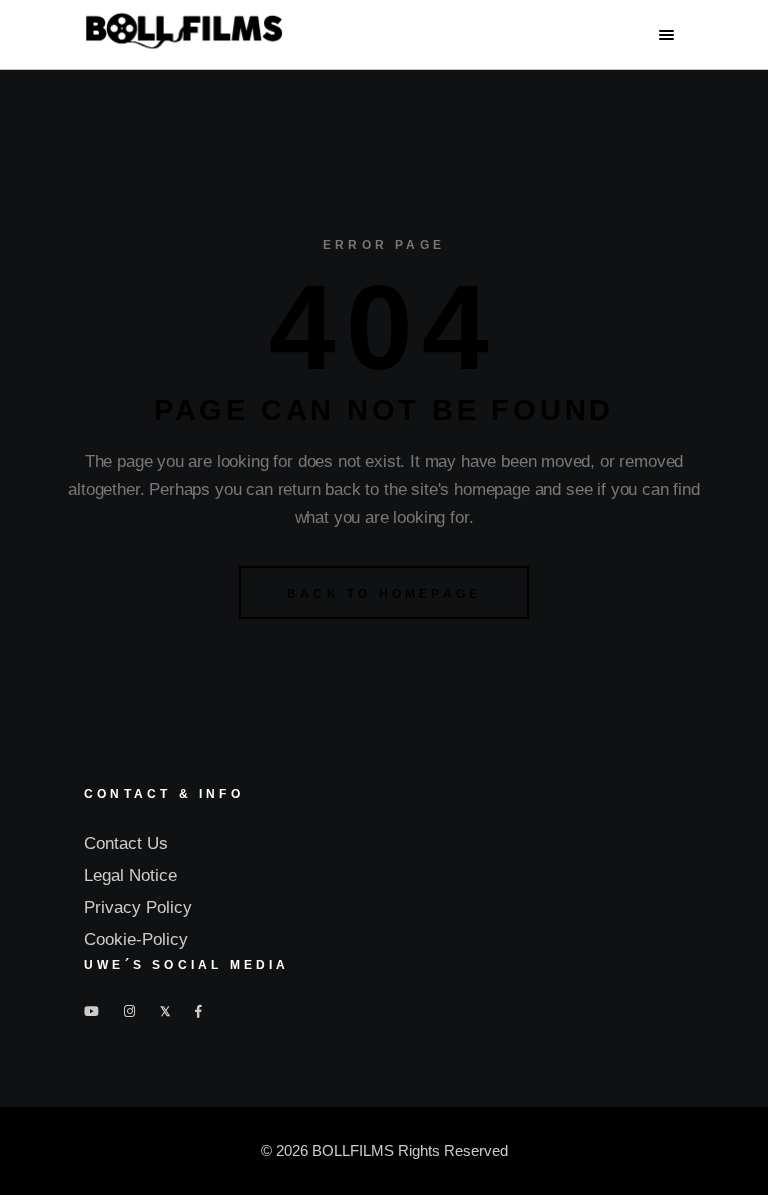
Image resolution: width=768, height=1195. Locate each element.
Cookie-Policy (136, 939)
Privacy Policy (138, 907)
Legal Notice (130, 875)
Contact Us (126, 843)
